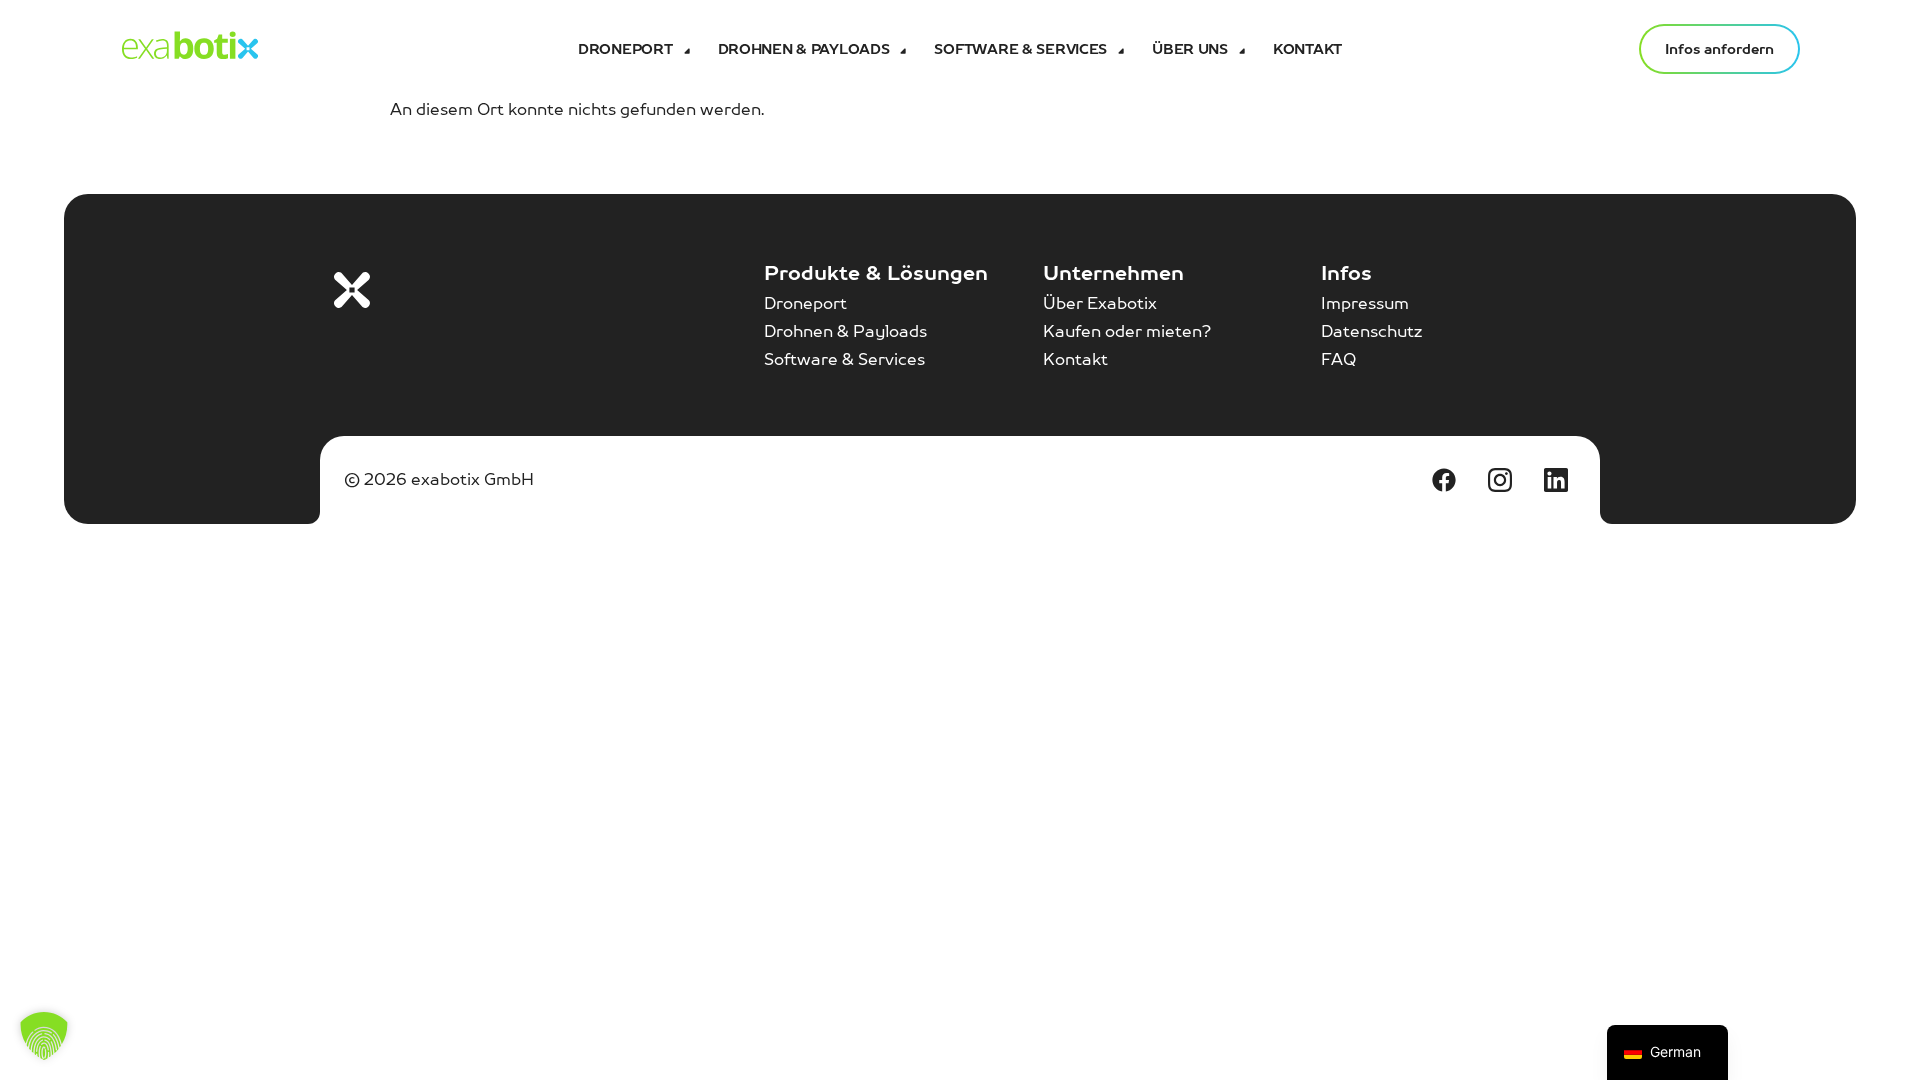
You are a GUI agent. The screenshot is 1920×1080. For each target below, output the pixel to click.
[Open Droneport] (685, 49)
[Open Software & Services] (1119, 49)
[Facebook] (1444, 480)
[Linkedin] (1556, 480)
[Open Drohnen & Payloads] (901, 49)
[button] (44, 1036)
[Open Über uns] (1240, 49)
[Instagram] (1500, 480)
